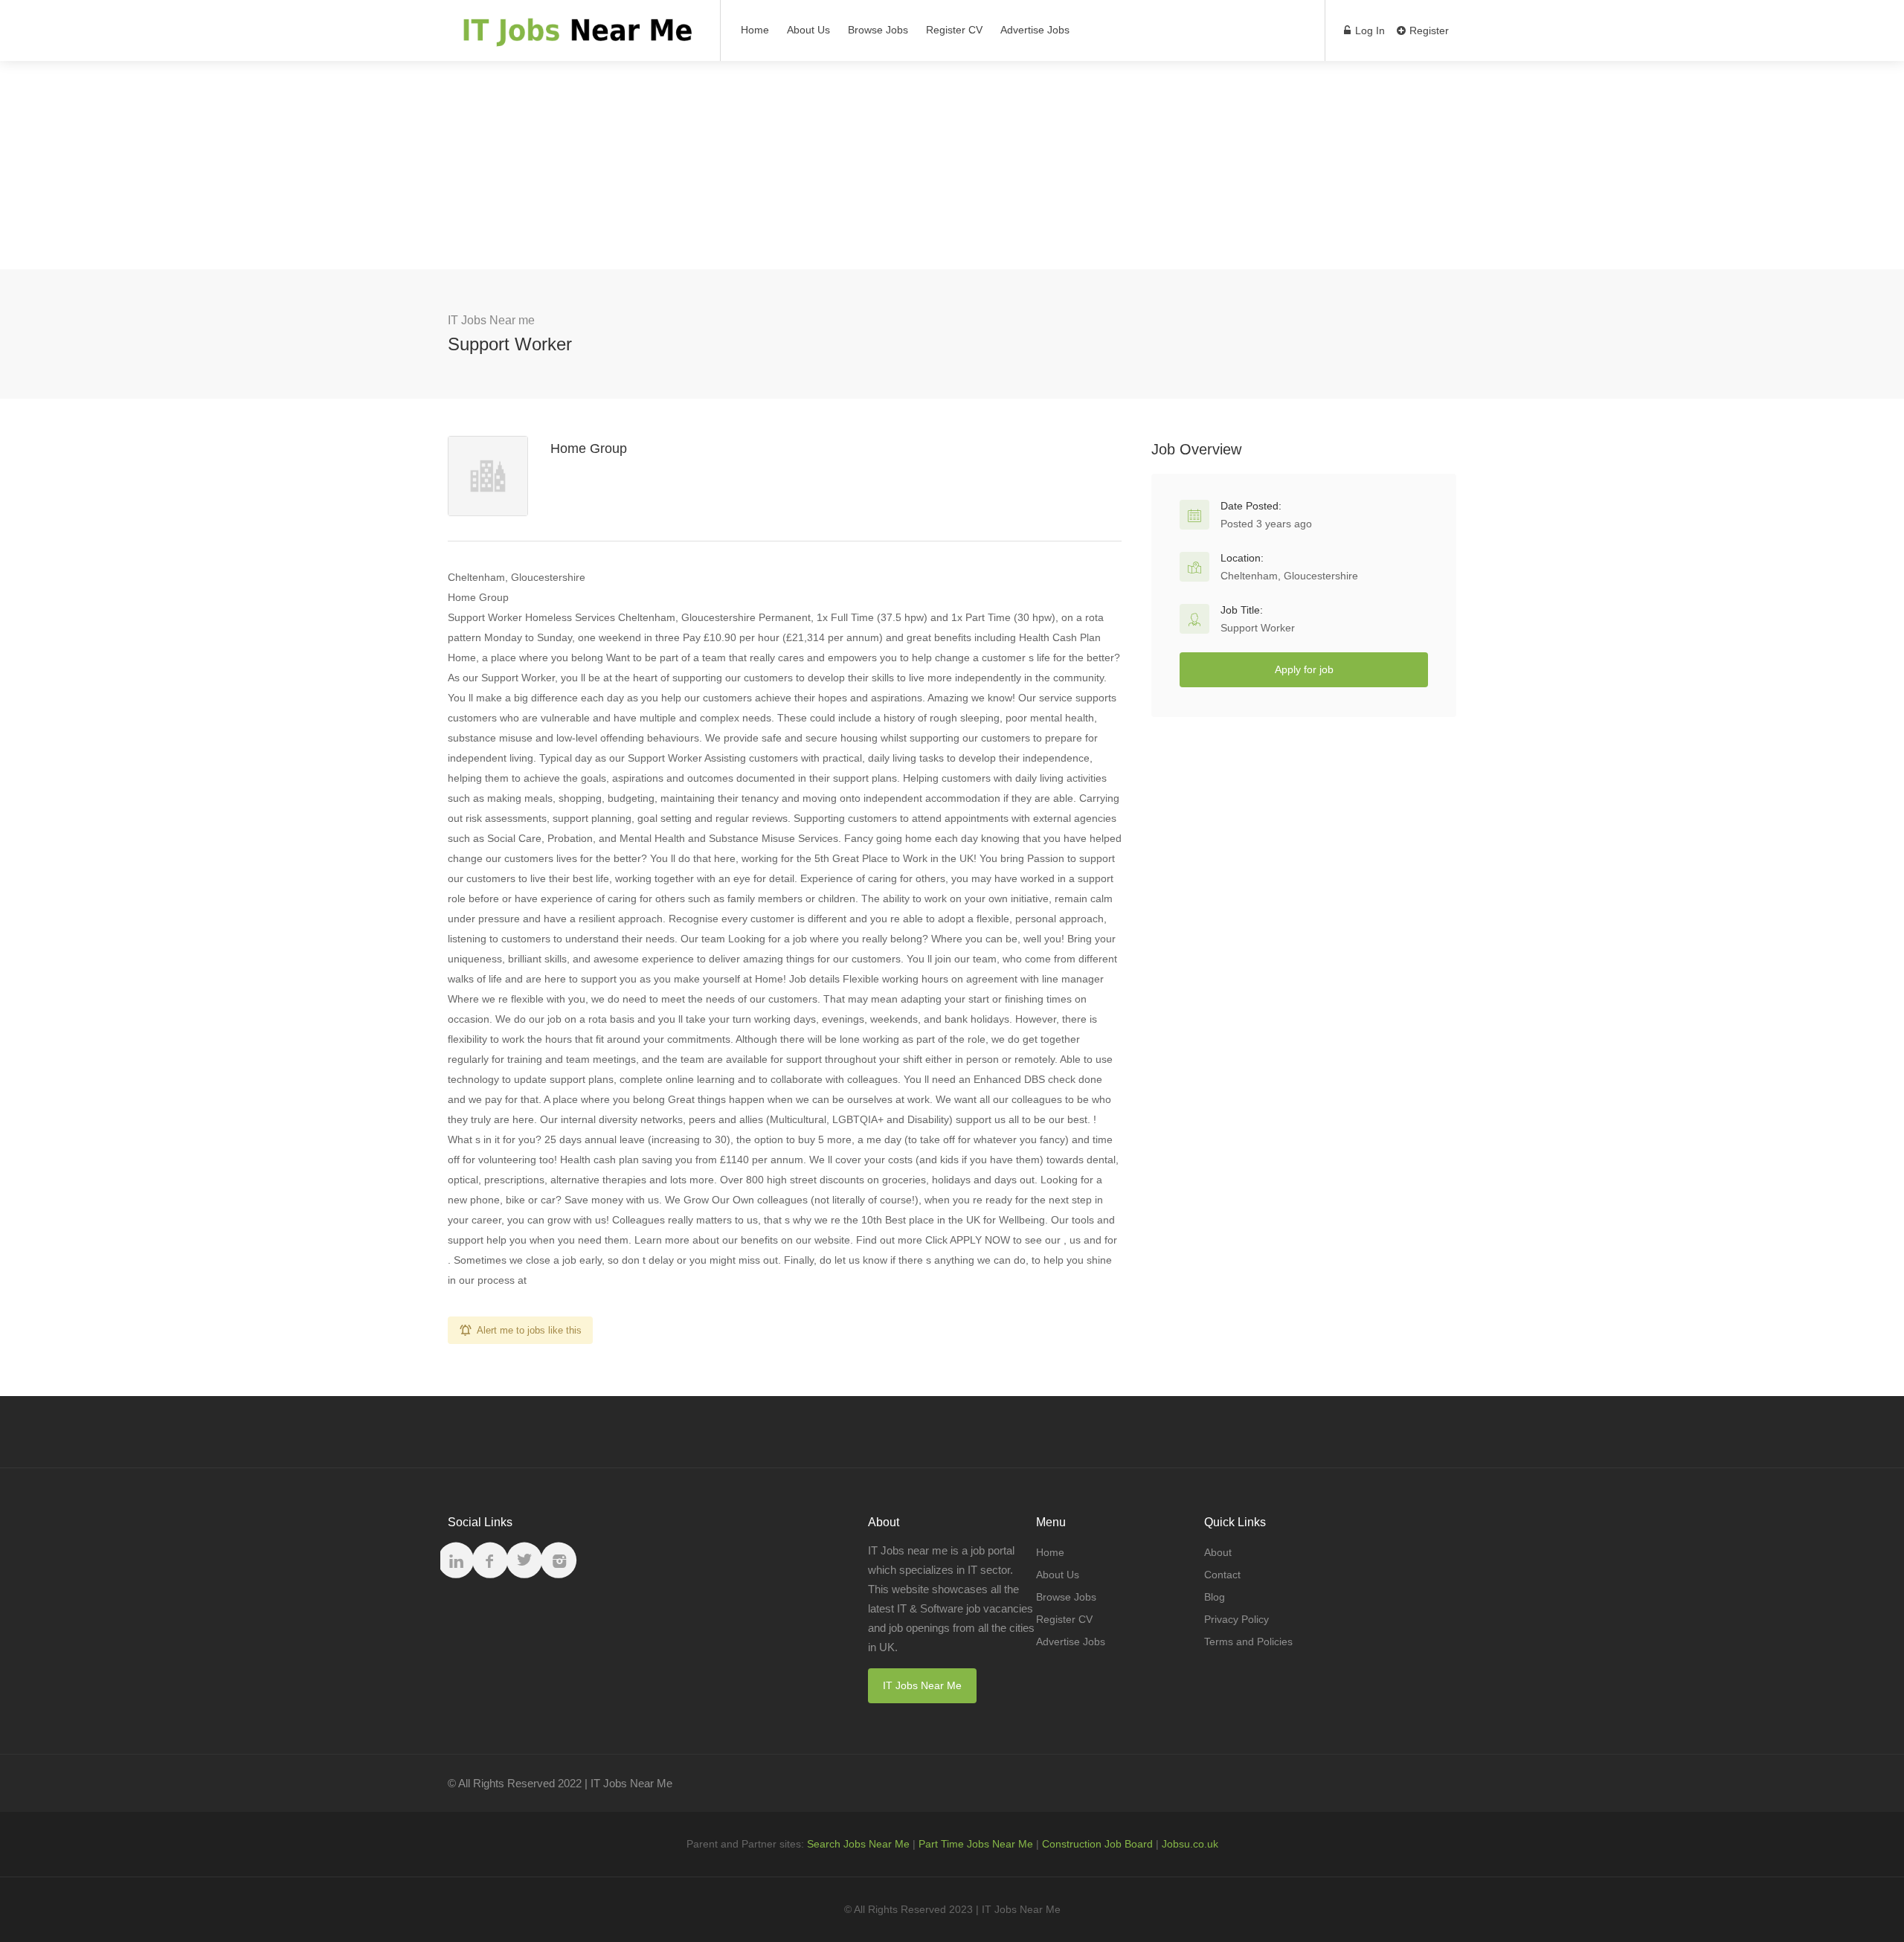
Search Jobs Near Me (858, 1844)
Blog (1215, 1597)
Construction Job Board (1097, 1844)
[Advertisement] (952, 165)
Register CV (954, 30)
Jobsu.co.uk (1190, 1844)
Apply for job (1304, 669)
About (1218, 1552)
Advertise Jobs (1035, 30)
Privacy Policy (1236, 1619)
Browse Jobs (878, 30)
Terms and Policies (1248, 1642)
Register (1428, 30)
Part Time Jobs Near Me (976, 1844)
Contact (1222, 1575)
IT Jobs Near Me (922, 1685)
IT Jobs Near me (491, 320)
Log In (1368, 30)
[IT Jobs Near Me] (575, 38)
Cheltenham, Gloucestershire (1289, 576)
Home (755, 30)
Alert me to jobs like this (529, 1330)
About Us (808, 30)
